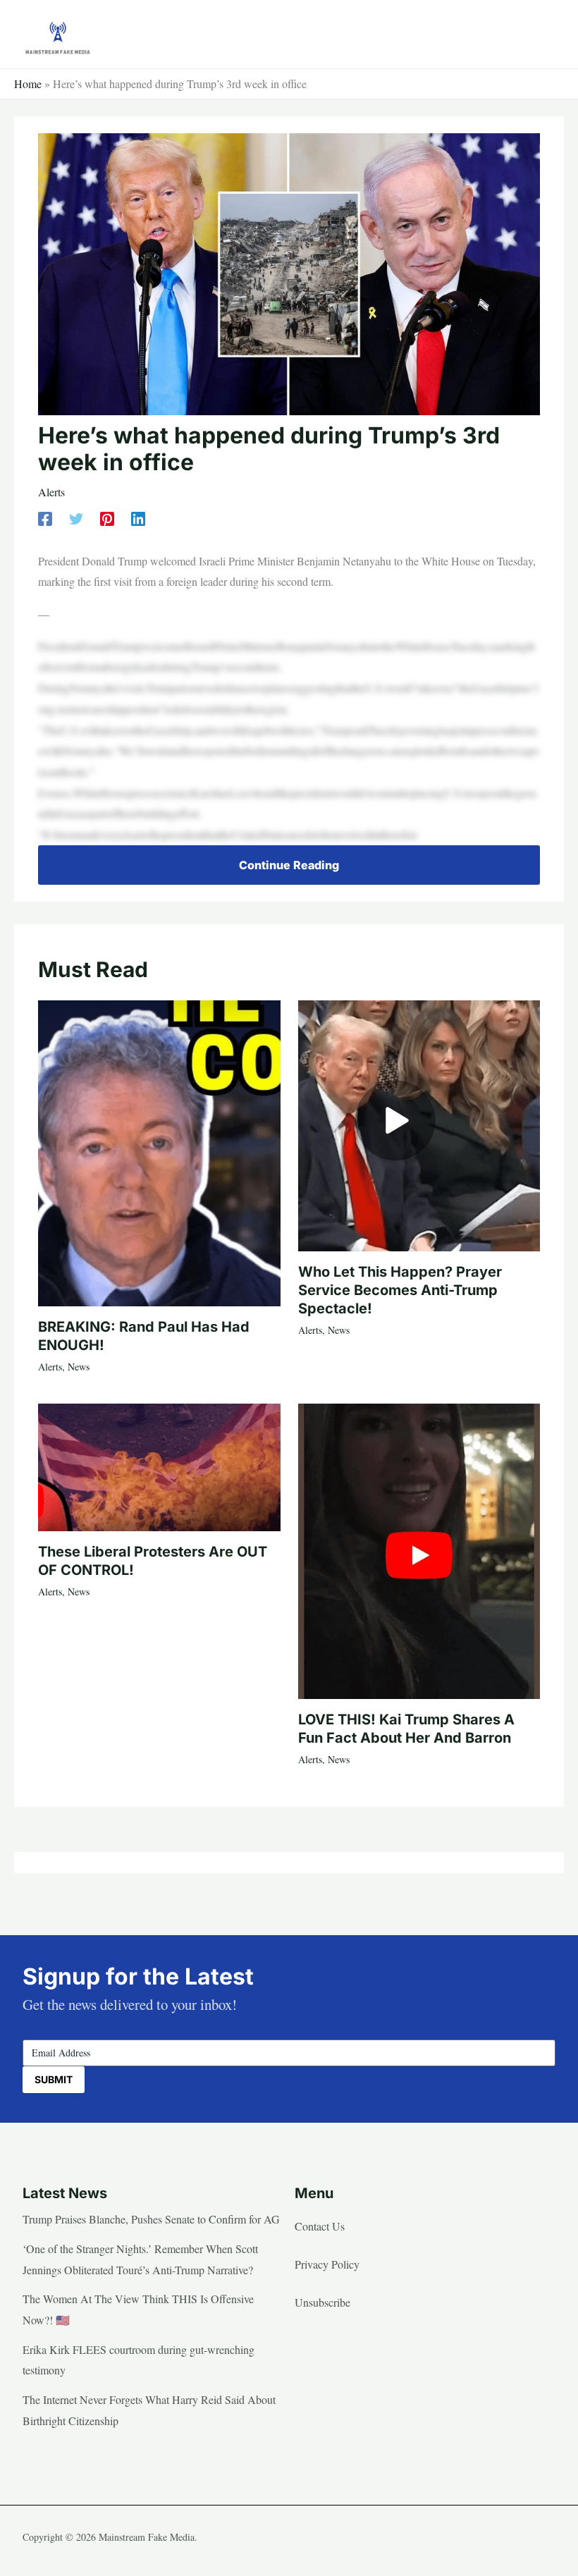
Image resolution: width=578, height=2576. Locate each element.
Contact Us (320, 2226)
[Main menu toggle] (540, 34)
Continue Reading (289, 865)
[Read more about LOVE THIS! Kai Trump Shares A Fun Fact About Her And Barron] (419, 1549)
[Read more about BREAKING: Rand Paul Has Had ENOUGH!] (159, 1152)
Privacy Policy (327, 2264)
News (79, 1367)
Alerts (51, 492)
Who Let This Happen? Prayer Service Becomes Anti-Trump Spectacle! (400, 1290)
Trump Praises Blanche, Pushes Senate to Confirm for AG (151, 2219)
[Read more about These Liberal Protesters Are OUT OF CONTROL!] (159, 1466)
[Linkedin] (138, 518)
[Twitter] (76, 518)
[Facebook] (45, 518)
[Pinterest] (107, 518)
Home (28, 84)
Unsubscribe (322, 2302)
